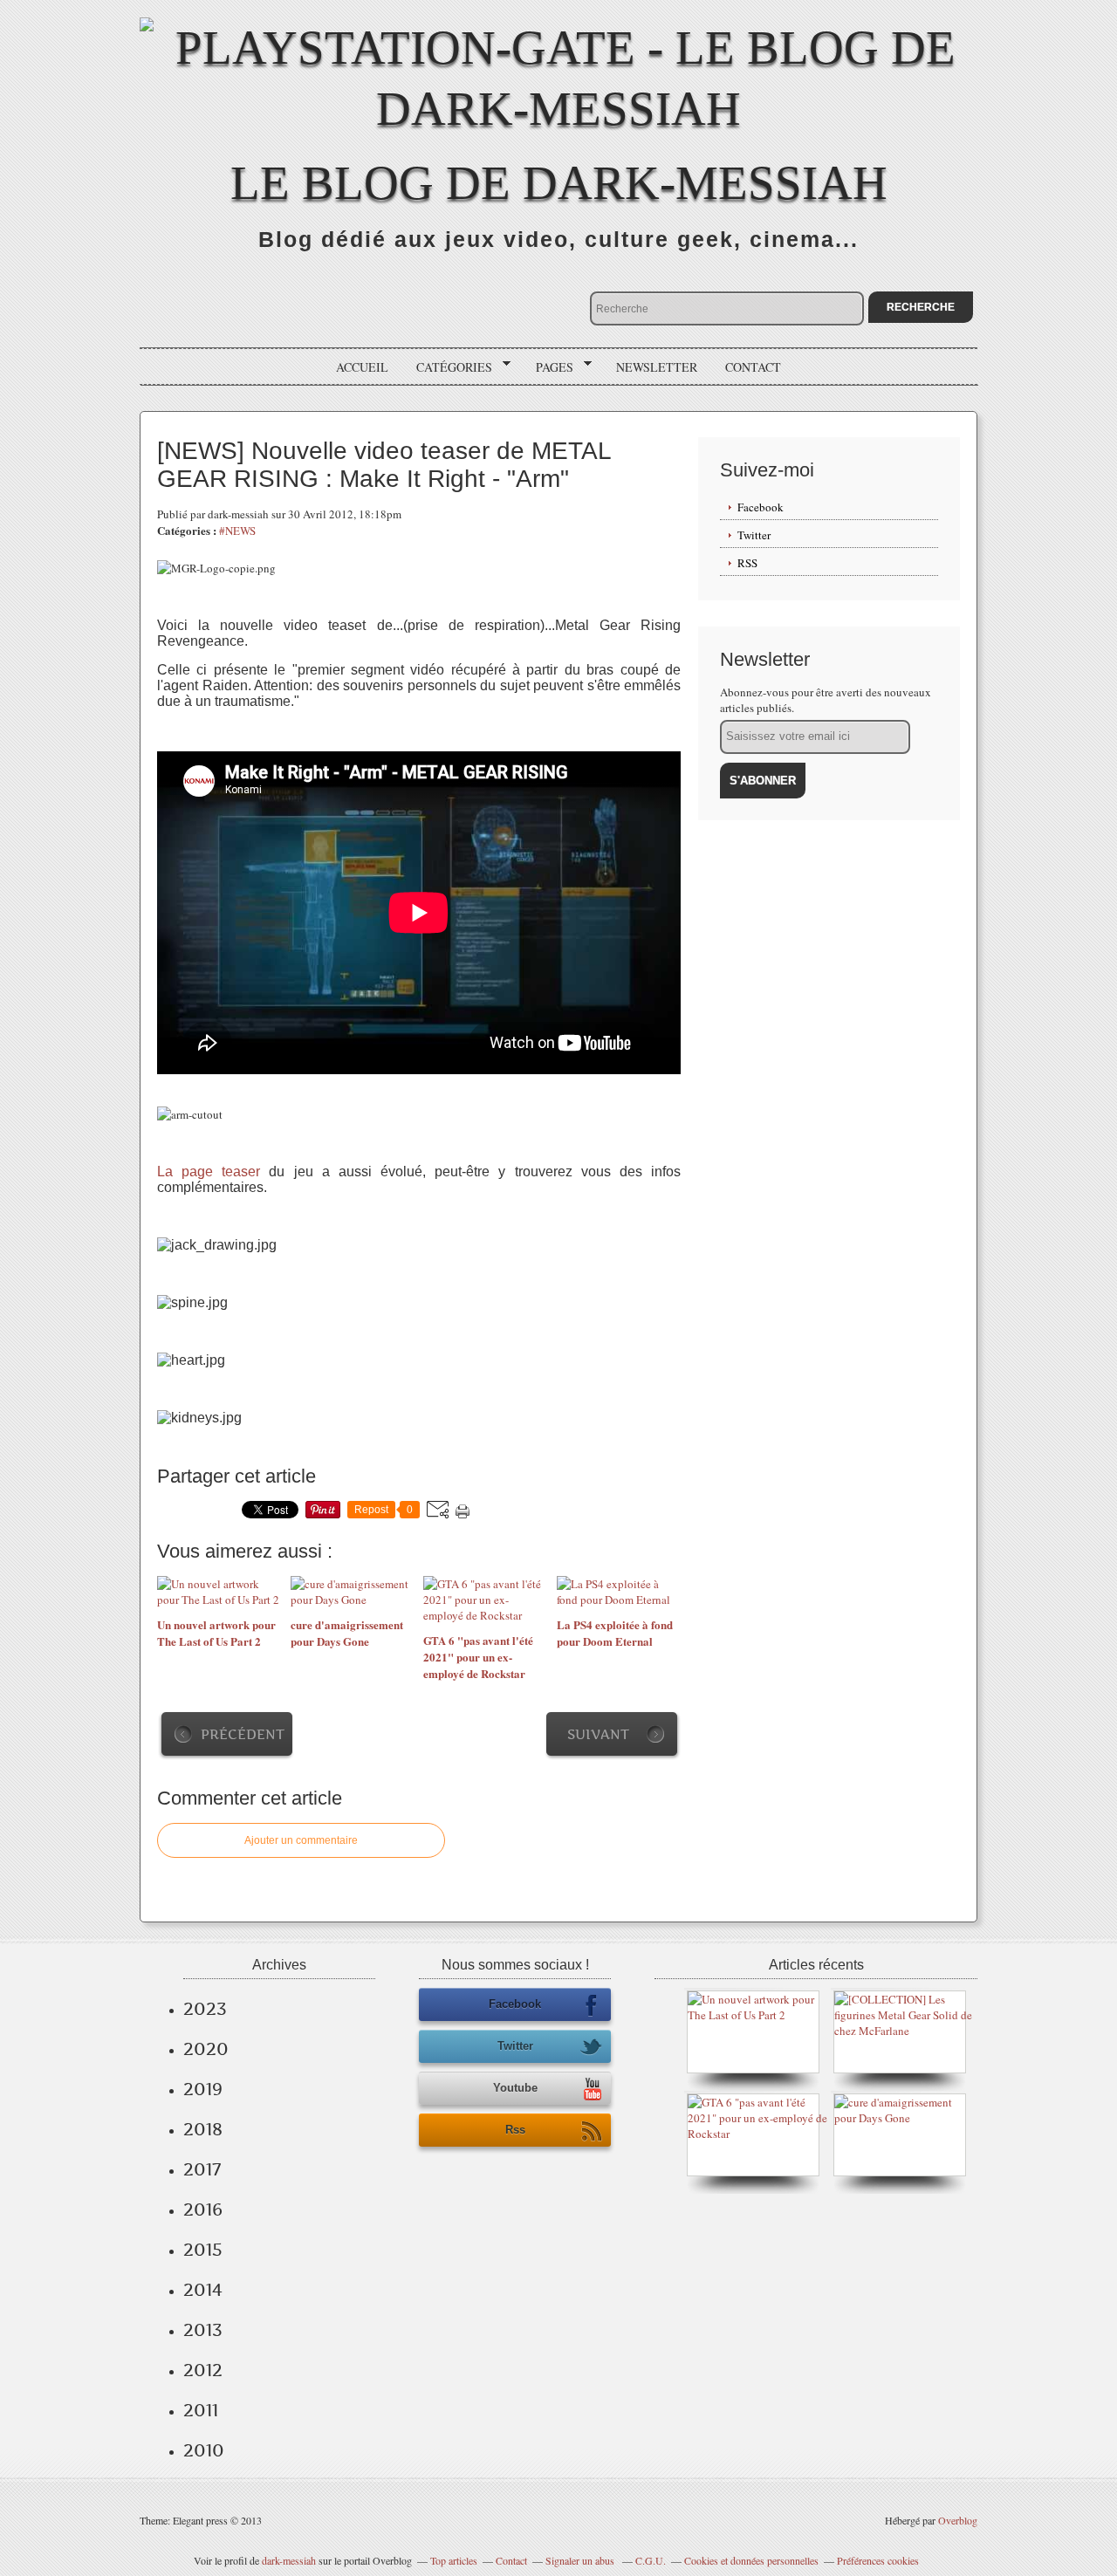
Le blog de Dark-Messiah (559, 183)
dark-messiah (289, 2560)
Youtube (515, 2088)
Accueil (362, 367)
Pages (548, 367)
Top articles (454, 2560)
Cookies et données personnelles (751, 2560)
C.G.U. (651, 2560)
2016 (203, 2209)
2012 (203, 2370)
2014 (203, 2290)
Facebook (761, 507)
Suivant (598, 1734)
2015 (203, 2250)
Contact (753, 367)
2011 (201, 2410)
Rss (515, 2130)
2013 (203, 2330)
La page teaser (209, 1172)
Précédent (243, 1734)
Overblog (958, 2520)
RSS (747, 563)
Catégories (448, 367)
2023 (205, 2009)
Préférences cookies (878, 2560)
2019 (203, 2089)
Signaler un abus (581, 2560)
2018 (203, 2129)
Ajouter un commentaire (301, 1840)
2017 (202, 2169)
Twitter (754, 535)
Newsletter (657, 367)
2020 (206, 2049)
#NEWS (237, 531)
